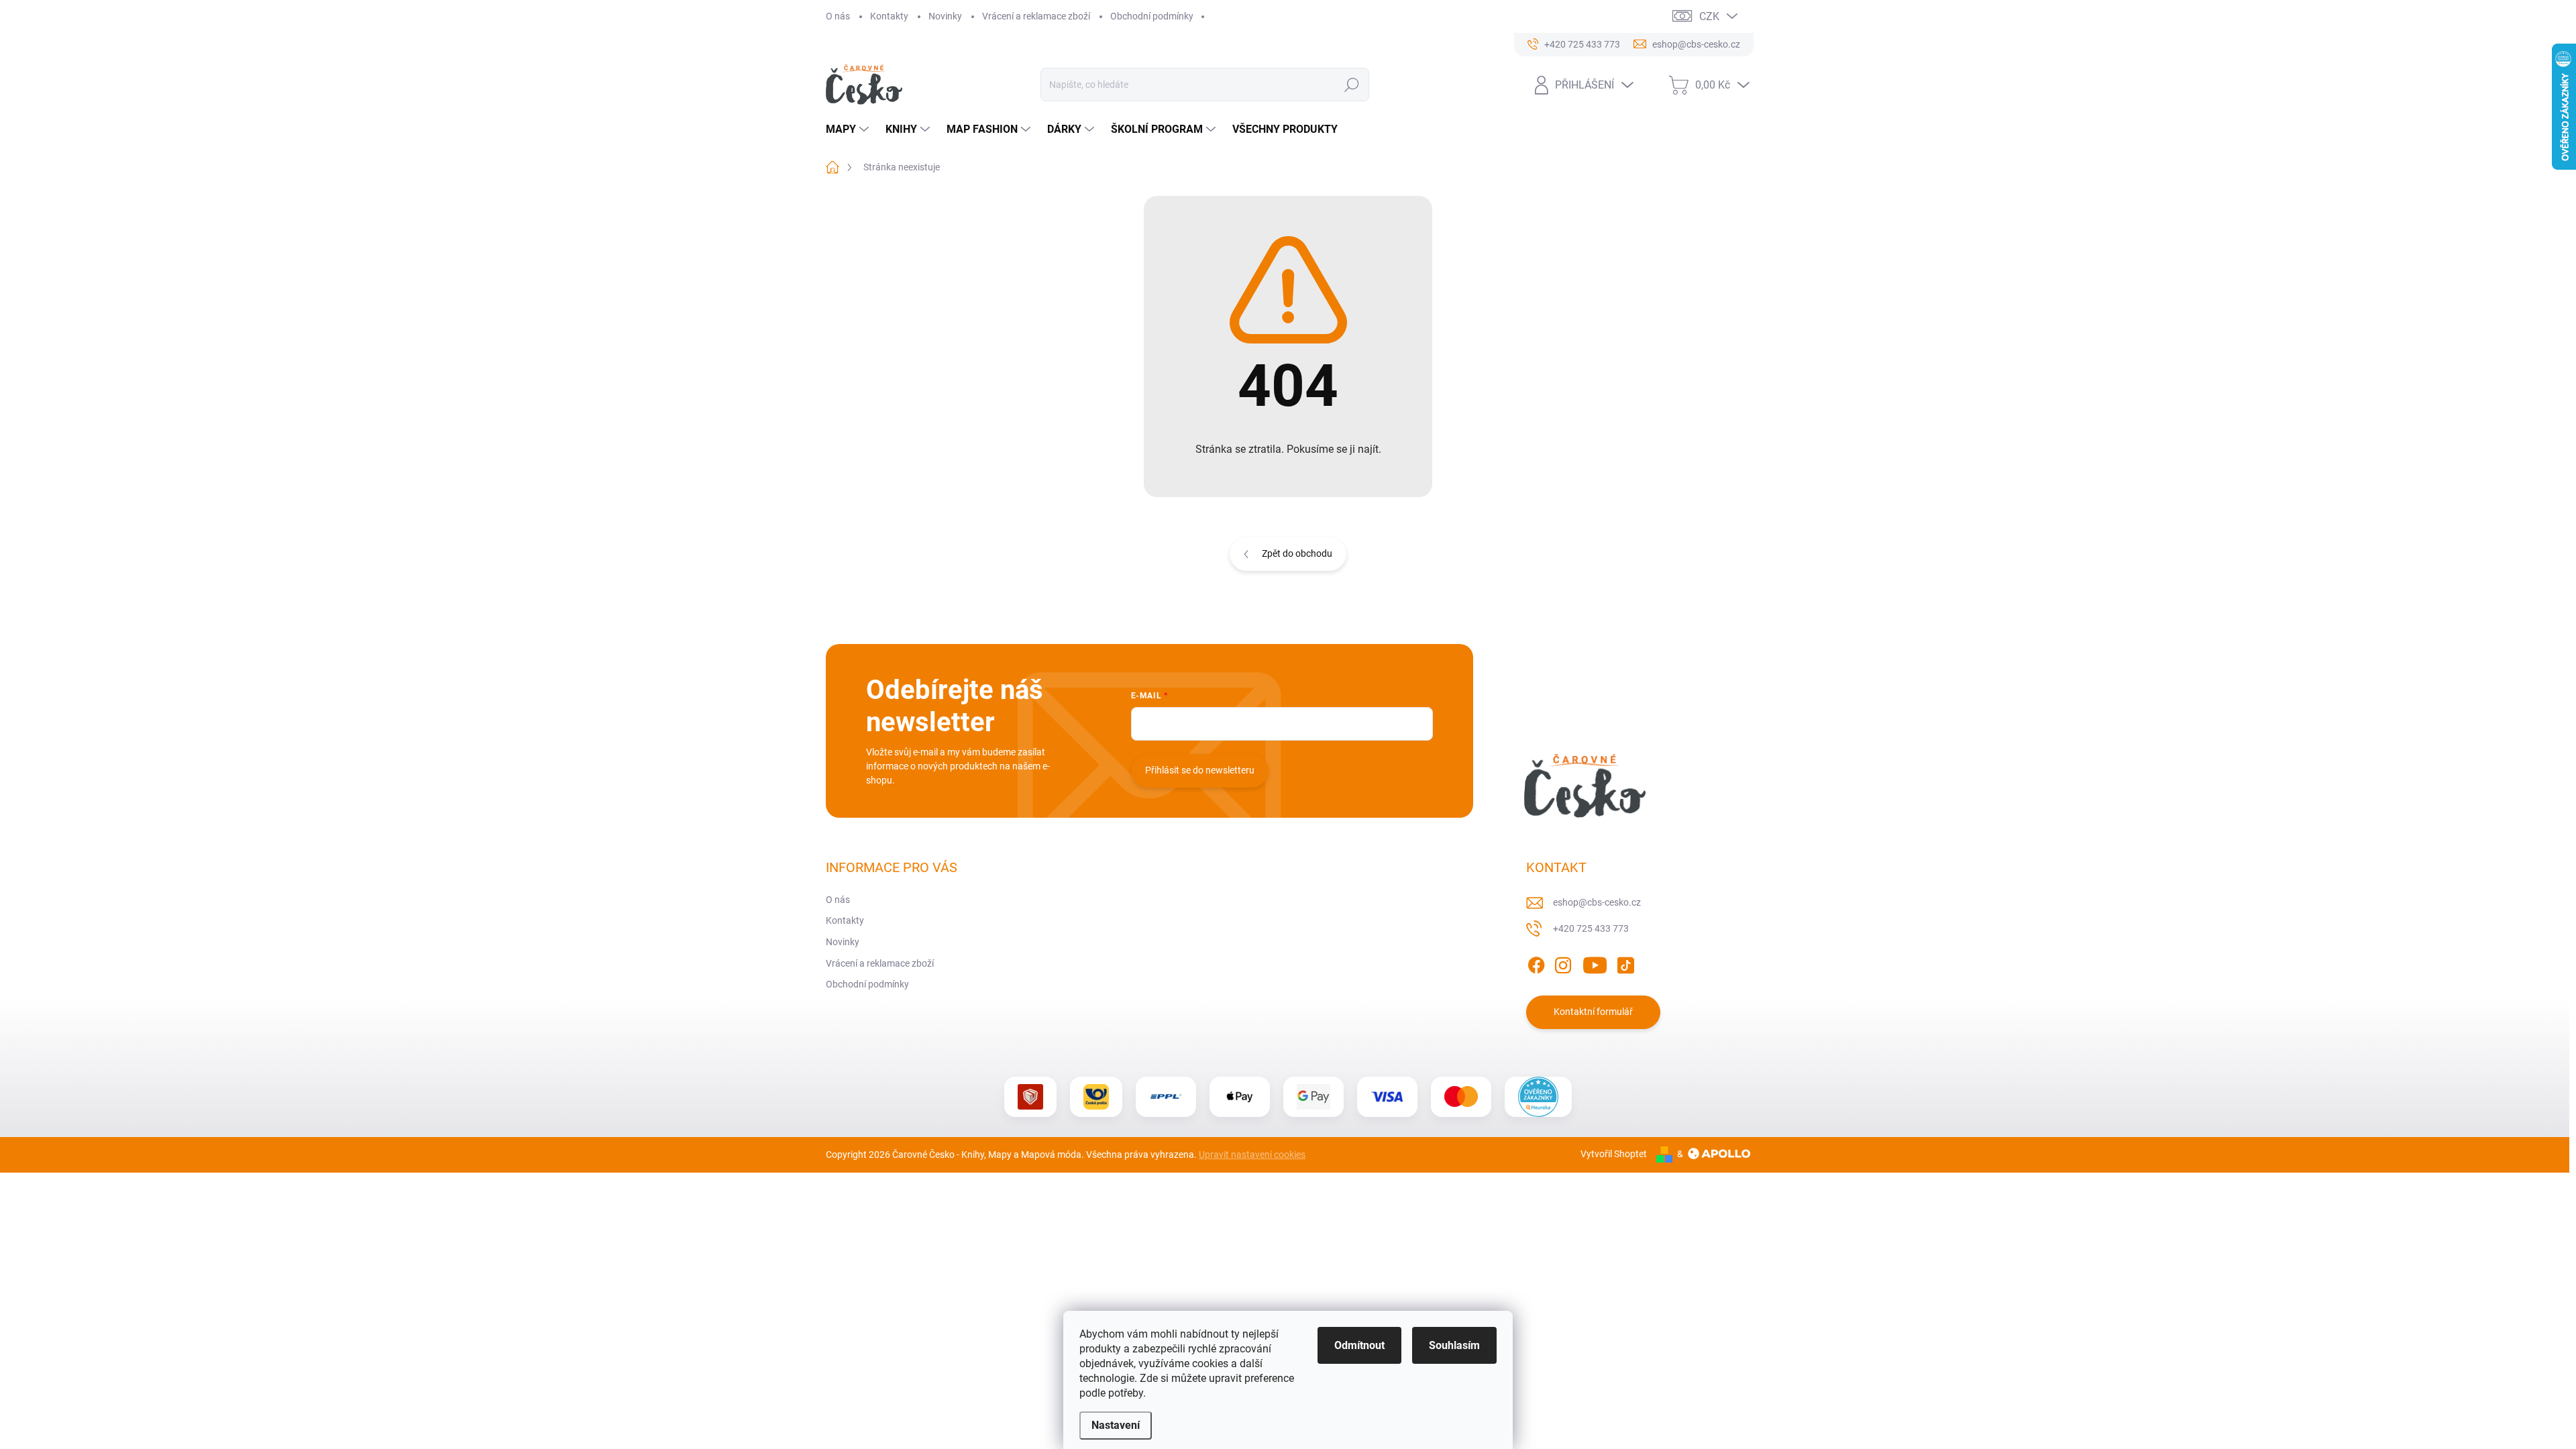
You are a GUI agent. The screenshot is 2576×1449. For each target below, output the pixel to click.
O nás (838, 16)
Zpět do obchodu (1297, 553)
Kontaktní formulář (1593, 1012)
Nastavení (1116, 1425)
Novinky (945, 16)
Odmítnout (1359, 1345)
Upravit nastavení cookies (1252, 1155)
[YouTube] (1595, 963)
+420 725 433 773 (1591, 928)
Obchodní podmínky (1152, 16)
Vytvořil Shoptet (1614, 1154)
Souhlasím (1454, 1345)
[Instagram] (1563, 963)
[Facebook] (1536, 963)
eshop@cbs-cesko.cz (1597, 902)
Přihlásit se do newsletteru (1200, 770)
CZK (1709, 16)
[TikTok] (1625, 963)
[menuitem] (849, 129)
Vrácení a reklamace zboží (1036, 16)
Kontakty (889, 16)
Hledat (1351, 85)
